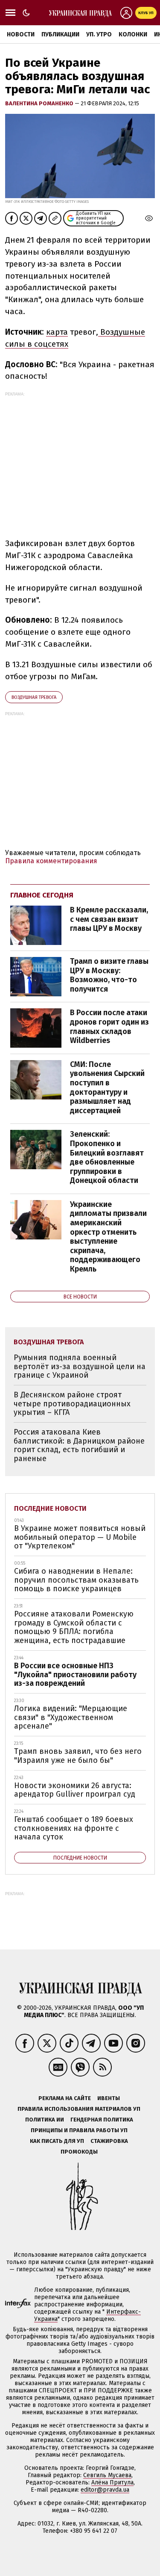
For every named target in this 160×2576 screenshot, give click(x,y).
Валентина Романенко (40, 103)
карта (57, 332)
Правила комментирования (51, 861)
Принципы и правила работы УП (79, 2130)
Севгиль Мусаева (107, 2475)
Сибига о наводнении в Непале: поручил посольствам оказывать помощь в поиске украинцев (76, 1580)
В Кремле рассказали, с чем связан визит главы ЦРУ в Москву (109, 919)
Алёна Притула (112, 2482)
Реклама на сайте (65, 2098)
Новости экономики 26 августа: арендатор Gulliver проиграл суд (75, 1790)
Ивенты (109, 2098)
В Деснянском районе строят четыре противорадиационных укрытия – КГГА (72, 1404)
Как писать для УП (57, 2141)
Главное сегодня (42, 895)
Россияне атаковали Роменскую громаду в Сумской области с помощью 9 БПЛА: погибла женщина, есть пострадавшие (74, 1627)
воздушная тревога (34, 697)
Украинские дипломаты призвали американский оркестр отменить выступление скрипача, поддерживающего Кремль (108, 1237)
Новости (21, 34)
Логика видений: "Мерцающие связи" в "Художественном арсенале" (71, 1717)
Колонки (133, 34)
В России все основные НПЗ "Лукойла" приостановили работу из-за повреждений (75, 1674)
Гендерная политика (102, 2120)
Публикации (60, 34)
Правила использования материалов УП (79, 2109)
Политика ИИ (45, 2120)
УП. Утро (99, 34)
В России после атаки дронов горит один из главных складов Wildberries (109, 1027)
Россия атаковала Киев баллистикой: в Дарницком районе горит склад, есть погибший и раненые (79, 1445)
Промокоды (79, 2152)
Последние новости (50, 1508)
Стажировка (109, 2141)
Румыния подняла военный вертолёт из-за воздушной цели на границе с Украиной (80, 1366)
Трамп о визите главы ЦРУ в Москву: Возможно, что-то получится (109, 975)
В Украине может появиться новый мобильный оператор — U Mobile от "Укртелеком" (80, 1537)
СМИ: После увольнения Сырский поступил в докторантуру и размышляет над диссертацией (107, 1087)
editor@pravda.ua (105, 2490)
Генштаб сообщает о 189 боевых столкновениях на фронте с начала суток (74, 1828)
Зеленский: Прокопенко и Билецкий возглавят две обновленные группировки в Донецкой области (107, 1157)
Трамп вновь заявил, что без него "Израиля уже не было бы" (78, 1756)
